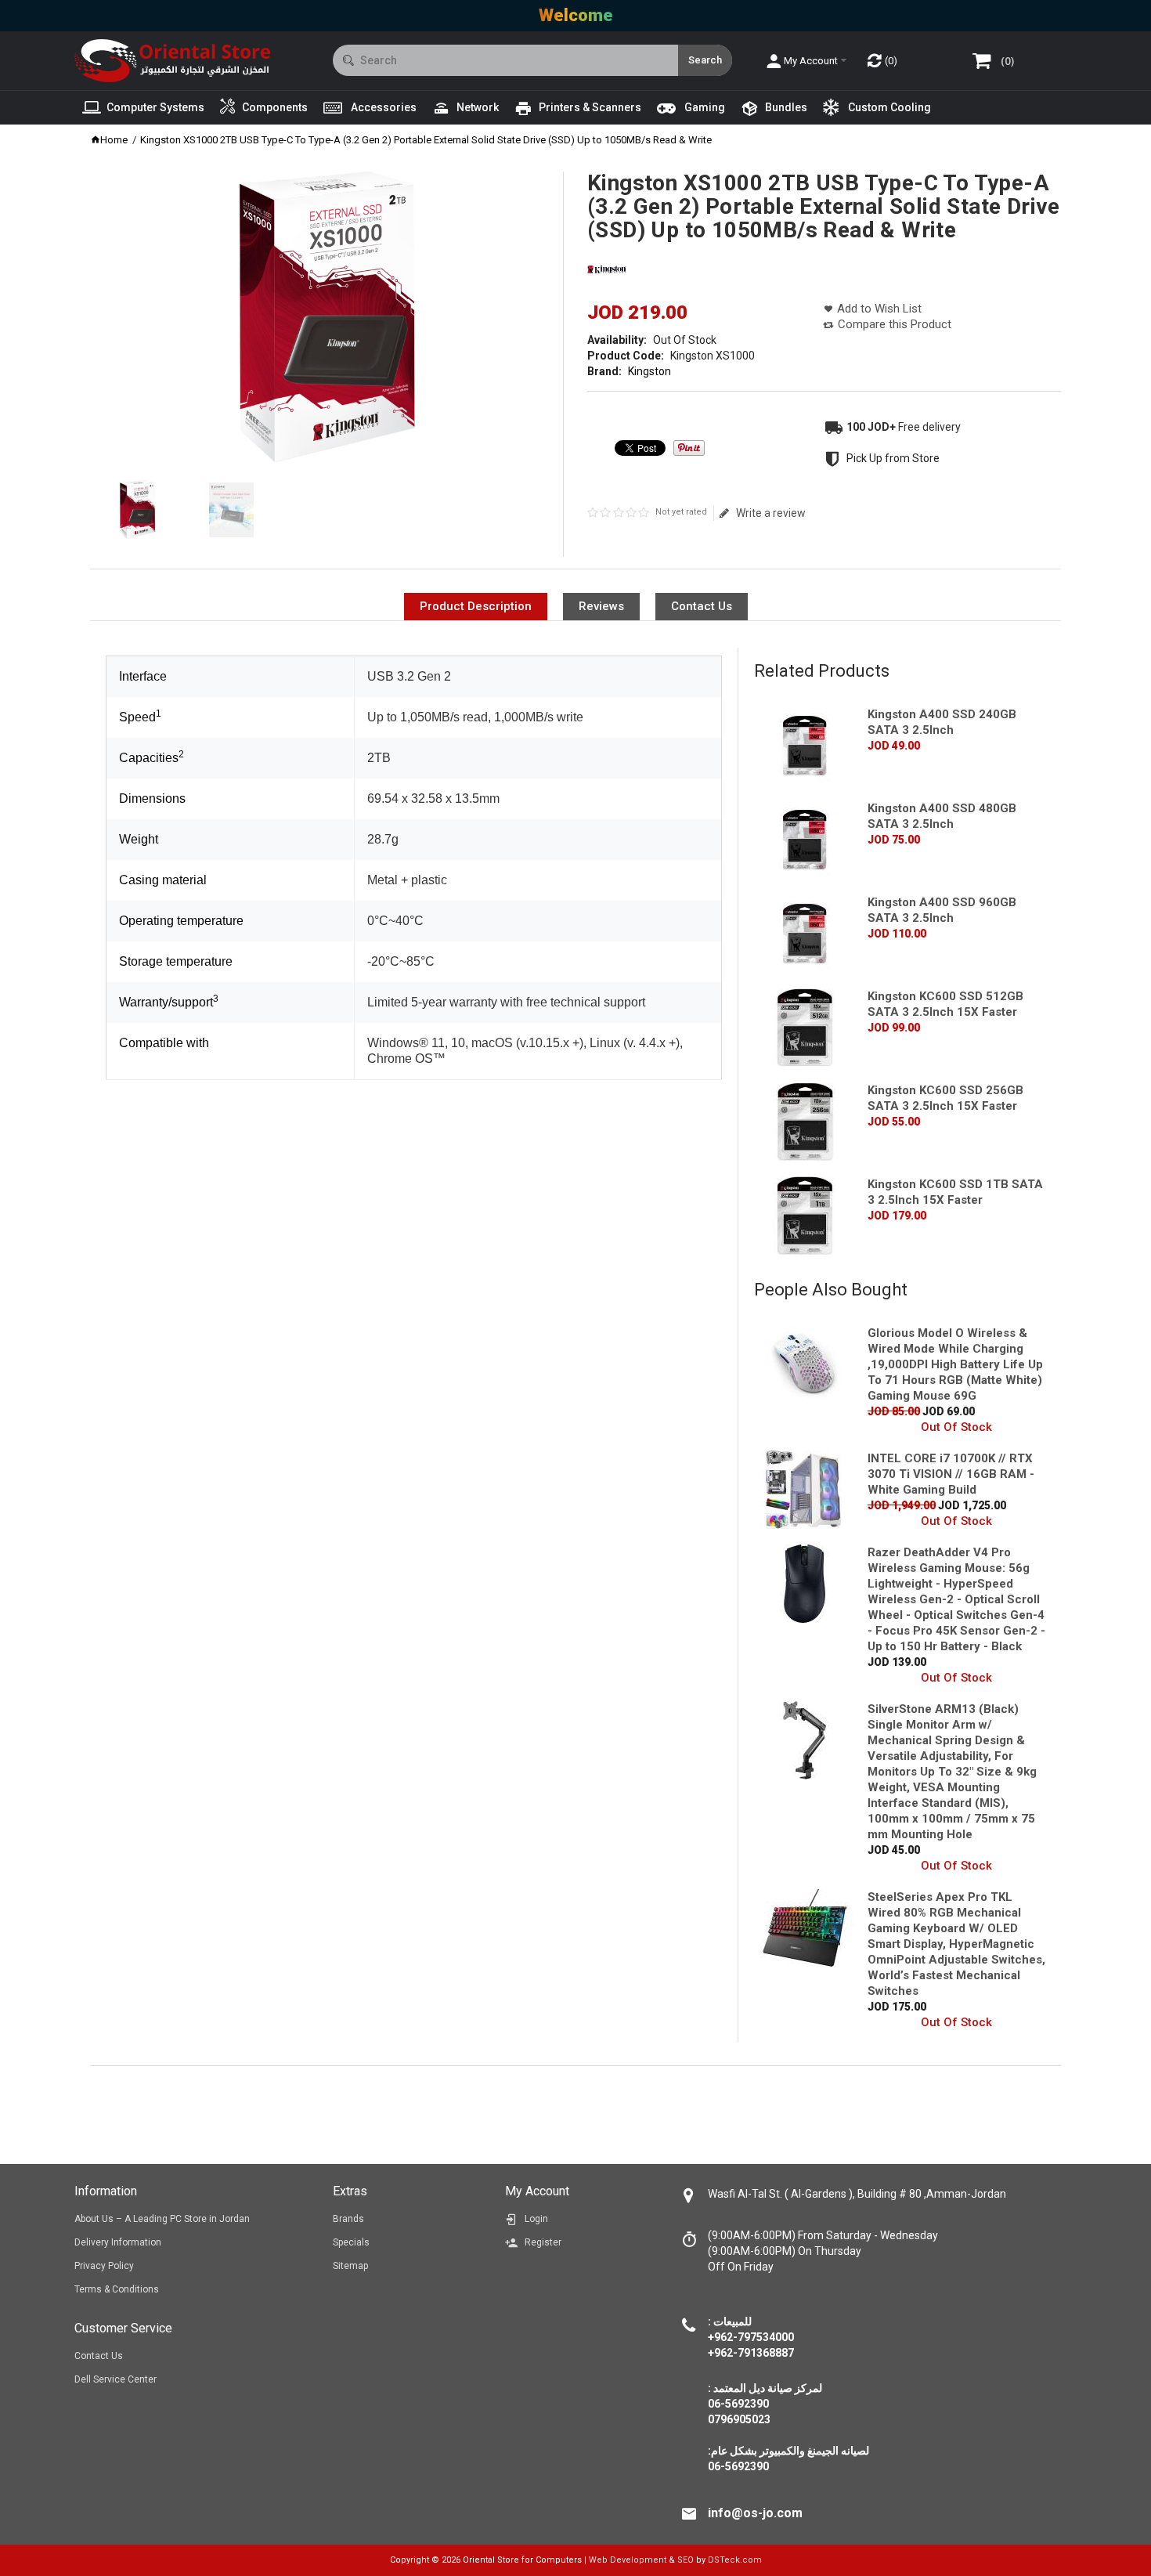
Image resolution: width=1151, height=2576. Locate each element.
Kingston (649, 371)
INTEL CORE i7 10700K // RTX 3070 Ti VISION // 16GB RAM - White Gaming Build (951, 1474)
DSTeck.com (735, 2560)
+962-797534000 (751, 2337)
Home (114, 140)
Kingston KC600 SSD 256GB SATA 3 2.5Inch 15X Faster (945, 1098)
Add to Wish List (879, 309)
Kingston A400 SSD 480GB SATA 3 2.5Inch (942, 816)
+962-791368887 (751, 2353)
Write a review (770, 513)
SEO (686, 2560)
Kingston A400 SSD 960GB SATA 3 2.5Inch (942, 910)
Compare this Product (895, 324)
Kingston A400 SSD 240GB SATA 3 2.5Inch (942, 722)
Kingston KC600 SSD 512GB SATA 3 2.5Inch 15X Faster (945, 1004)
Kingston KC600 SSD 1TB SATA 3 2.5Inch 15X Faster (955, 1192)
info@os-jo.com (755, 2513)
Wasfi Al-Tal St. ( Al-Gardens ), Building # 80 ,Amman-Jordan (857, 2194)
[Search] (705, 60)
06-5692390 (738, 2466)
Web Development (628, 2560)
